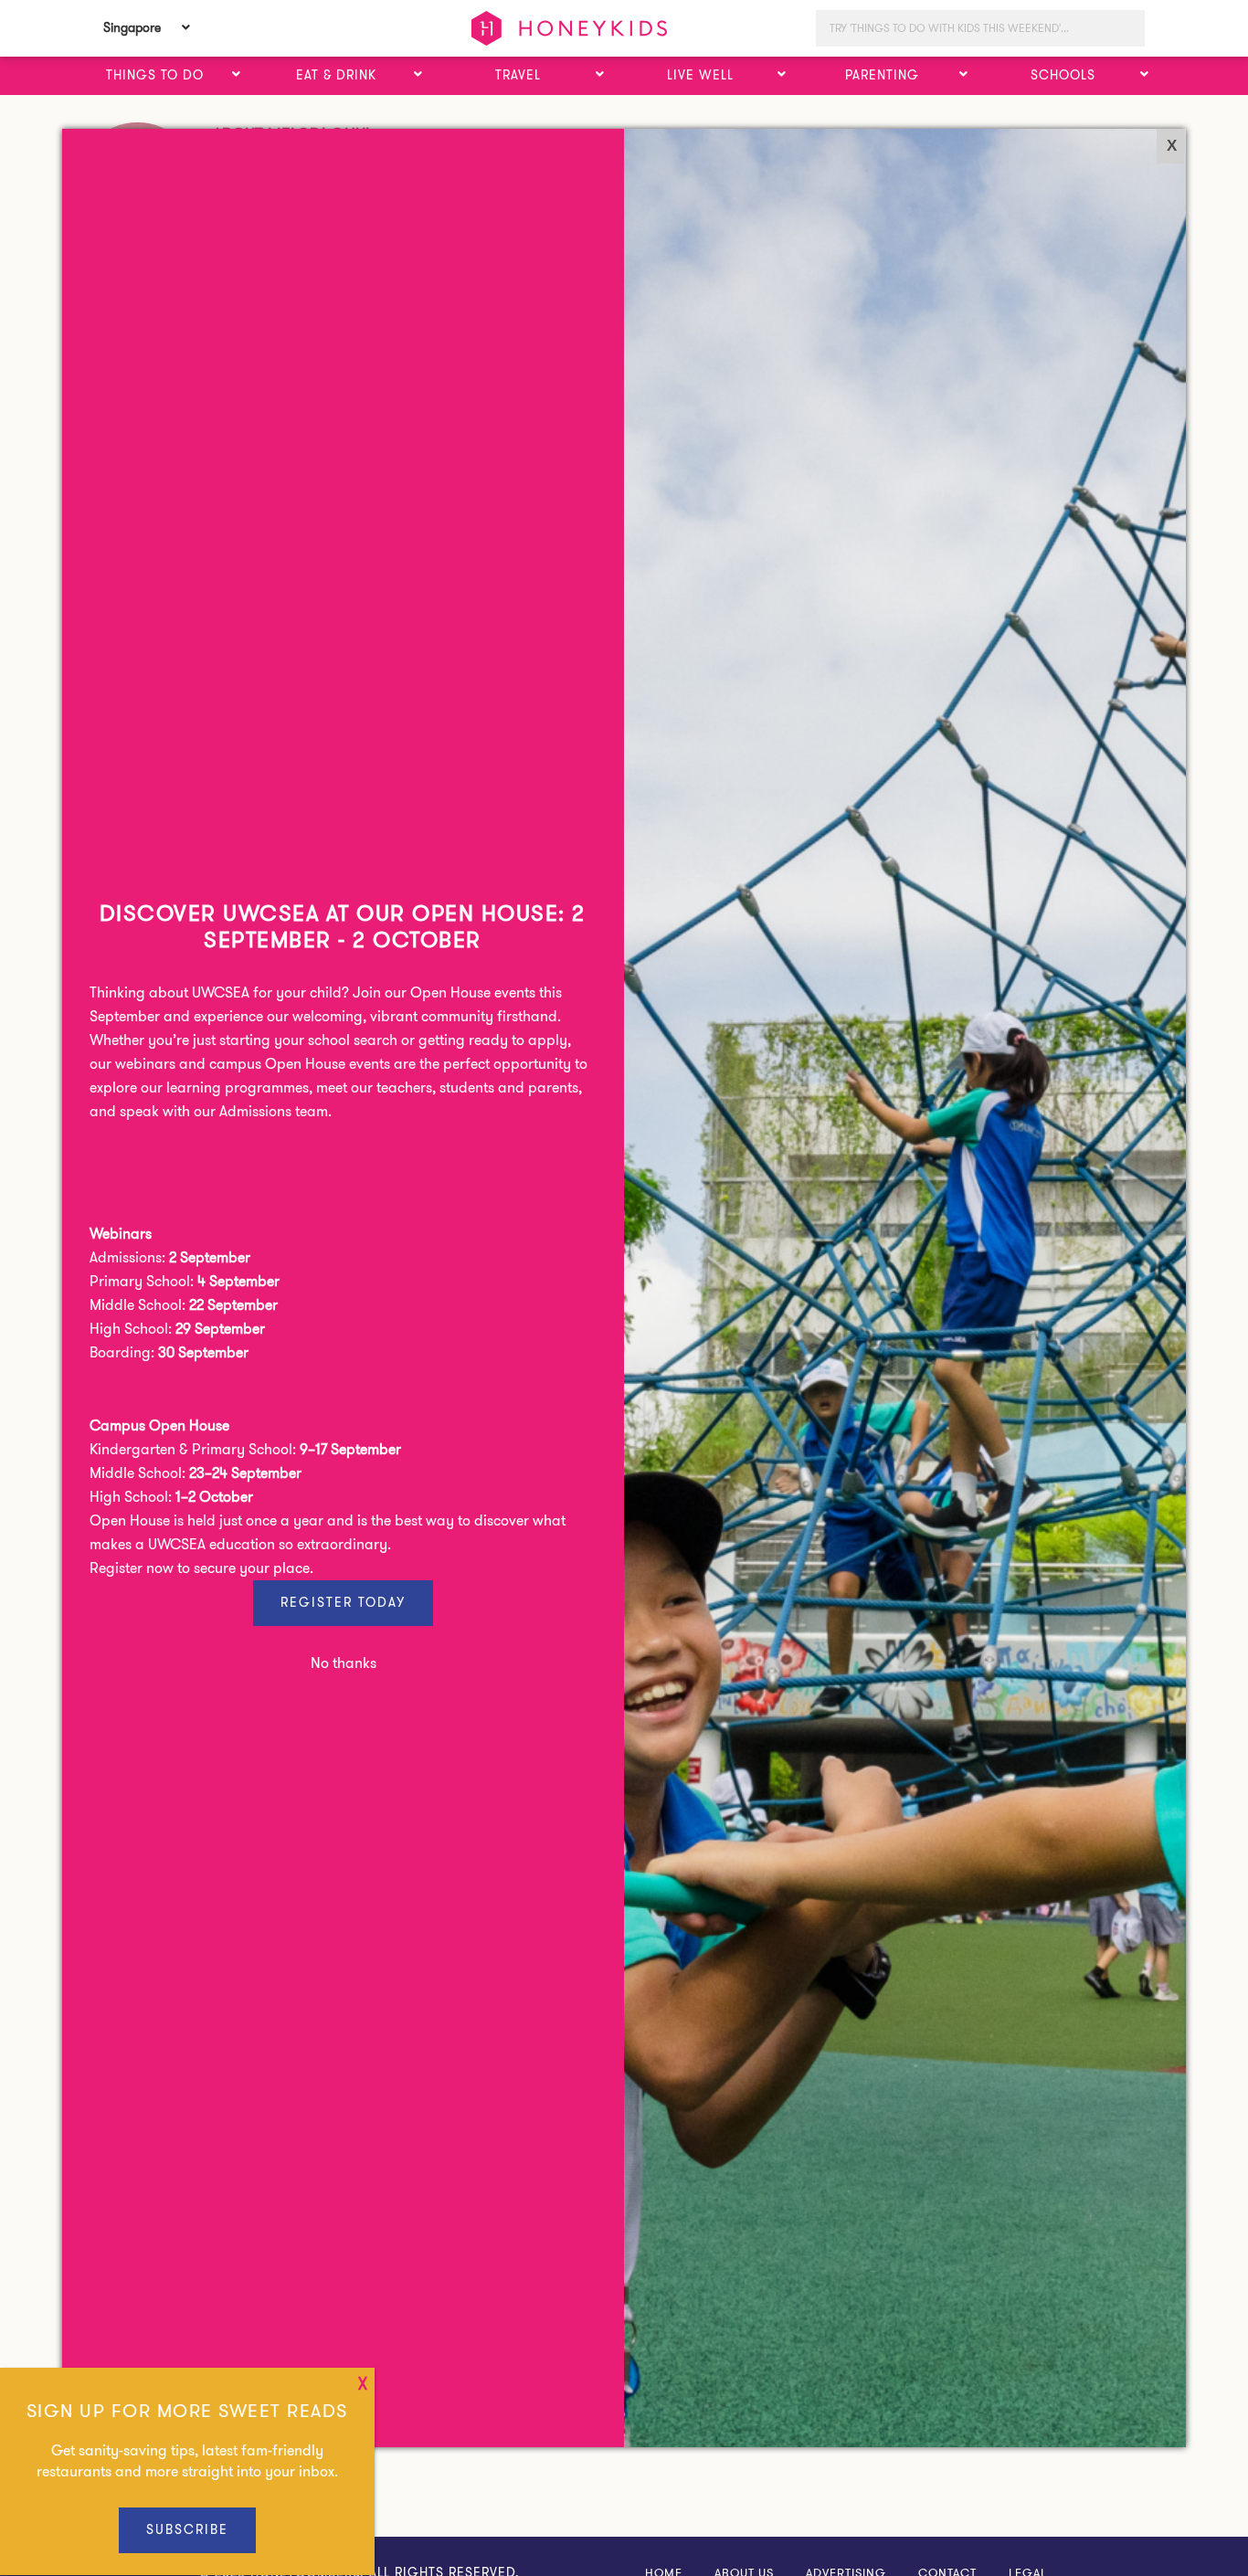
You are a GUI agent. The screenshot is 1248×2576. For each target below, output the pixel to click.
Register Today (343, 1602)
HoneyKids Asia (569, 28)
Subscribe (187, 2529)
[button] (237, 75)
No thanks (344, 1663)
